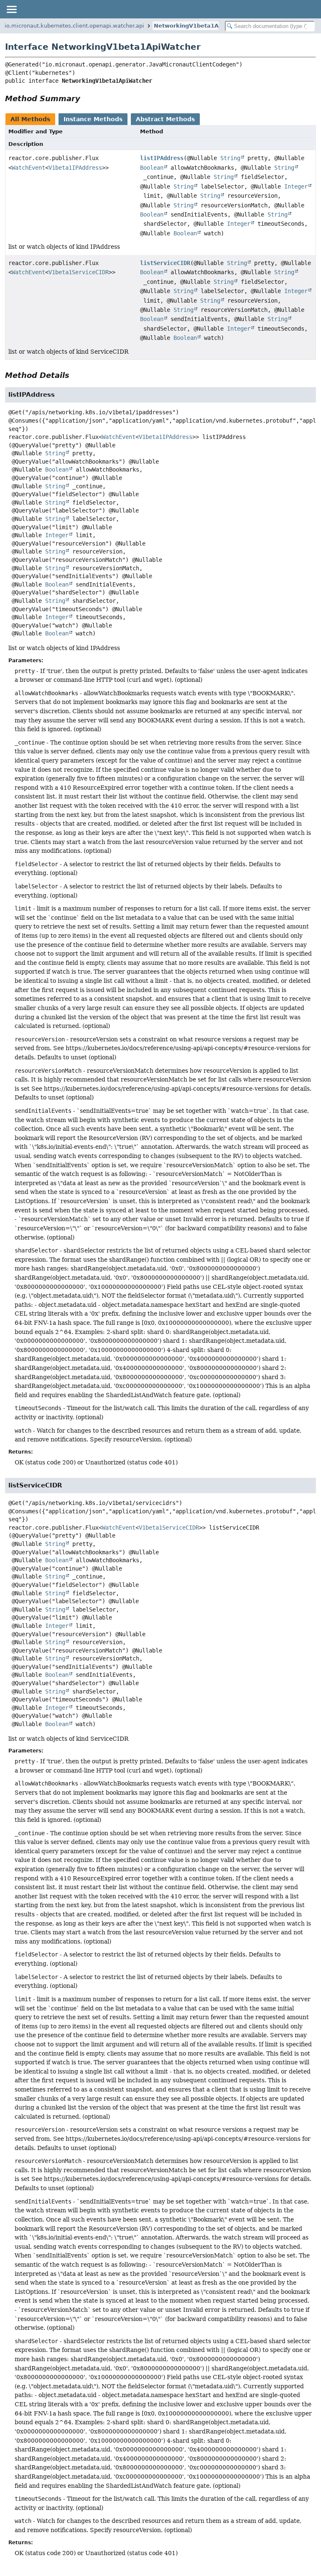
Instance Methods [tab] (93, 119)
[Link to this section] (86, 98)
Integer (296, 186)
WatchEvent (28, 168)
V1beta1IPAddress (75, 168)
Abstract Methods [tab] (165, 119)
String (230, 158)
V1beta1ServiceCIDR (79, 272)
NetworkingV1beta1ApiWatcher (202, 26)
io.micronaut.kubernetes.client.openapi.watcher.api (74, 26)
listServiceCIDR (165, 263)
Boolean (152, 168)
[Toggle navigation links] (11, 9)
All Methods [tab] (30, 119)
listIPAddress (162, 158)
